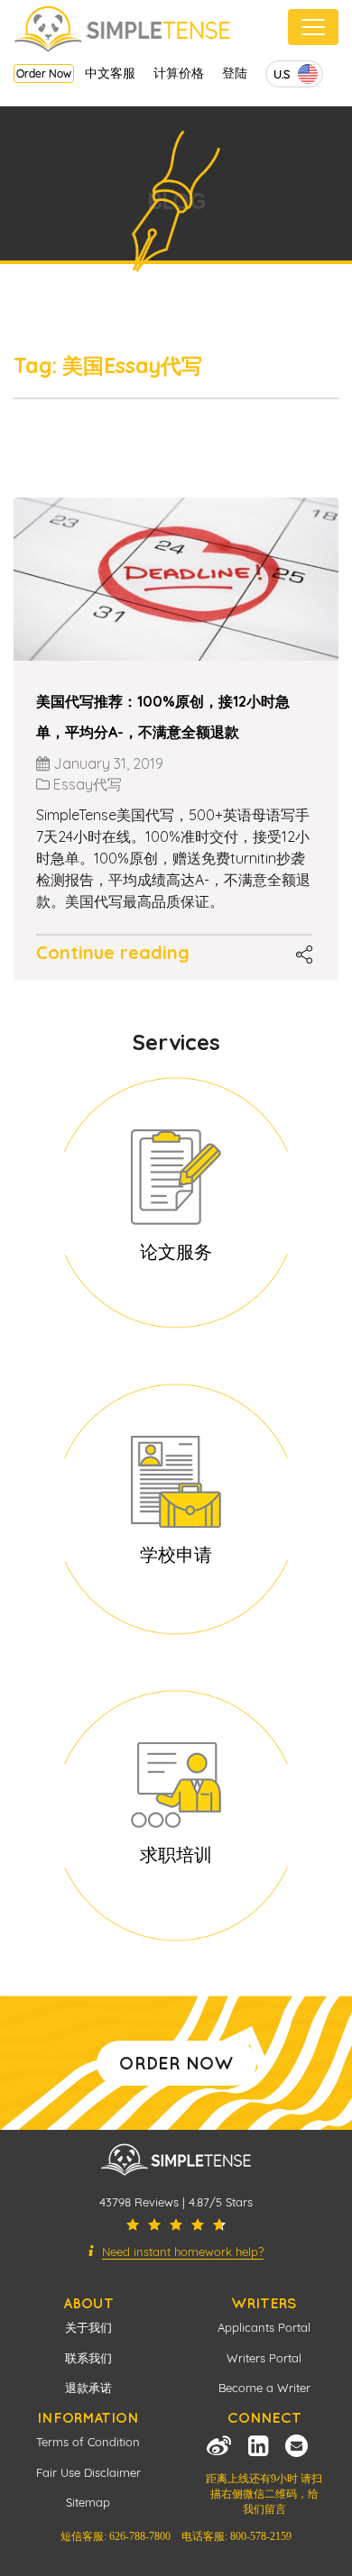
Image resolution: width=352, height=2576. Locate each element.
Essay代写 (88, 784)
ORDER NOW (176, 2063)
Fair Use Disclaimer (88, 2472)
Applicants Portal (264, 2327)
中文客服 (110, 73)
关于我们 (88, 2327)
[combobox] (294, 74)
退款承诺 (88, 2388)
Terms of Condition (88, 2442)
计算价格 (179, 73)
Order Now (44, 73)
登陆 (235, 73)
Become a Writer (264, 2388)
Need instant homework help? (183, 2252)
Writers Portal (264, 2358)
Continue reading (113, 952)
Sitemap (88, 2502)
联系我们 (88, 2358)
